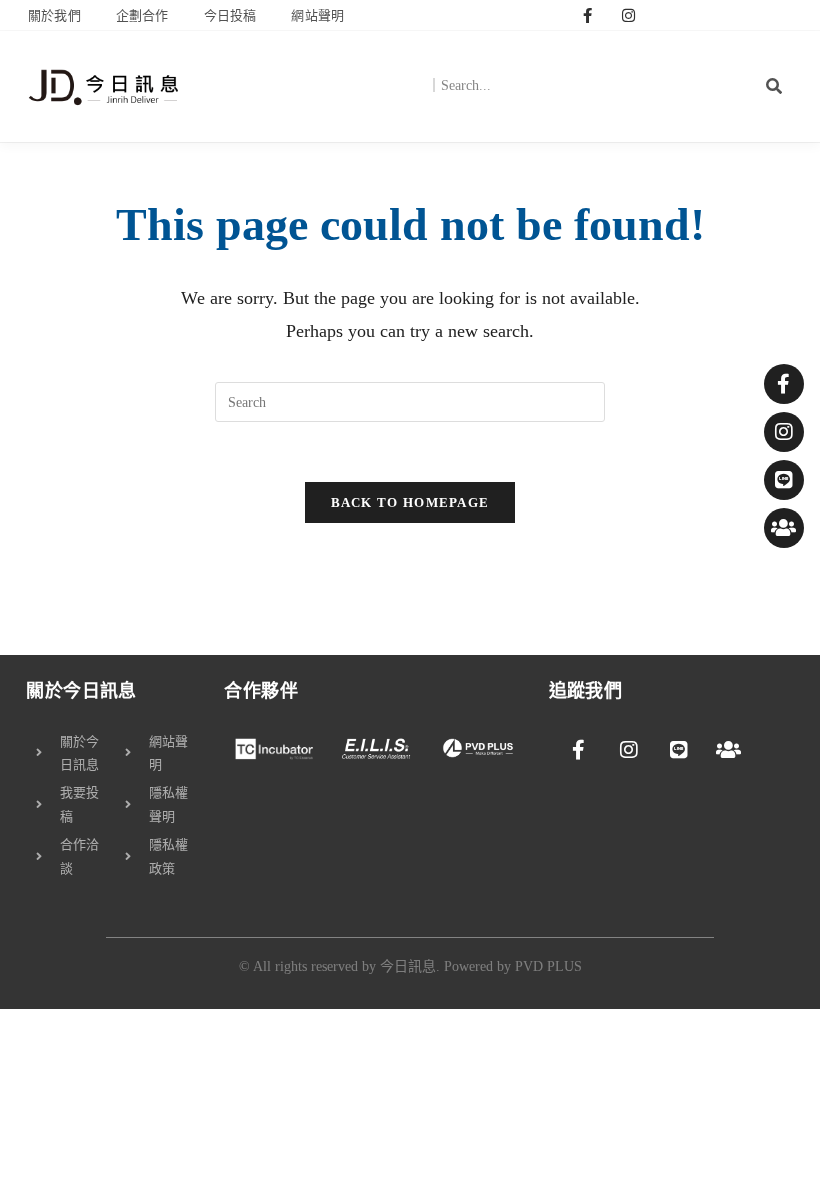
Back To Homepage (410, 502)
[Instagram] (629, 15)
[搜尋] (775, 86)
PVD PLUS (548, 966)
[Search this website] (410, 400)
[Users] (784, 528)
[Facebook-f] (588, 15)
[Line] (784, 480)
